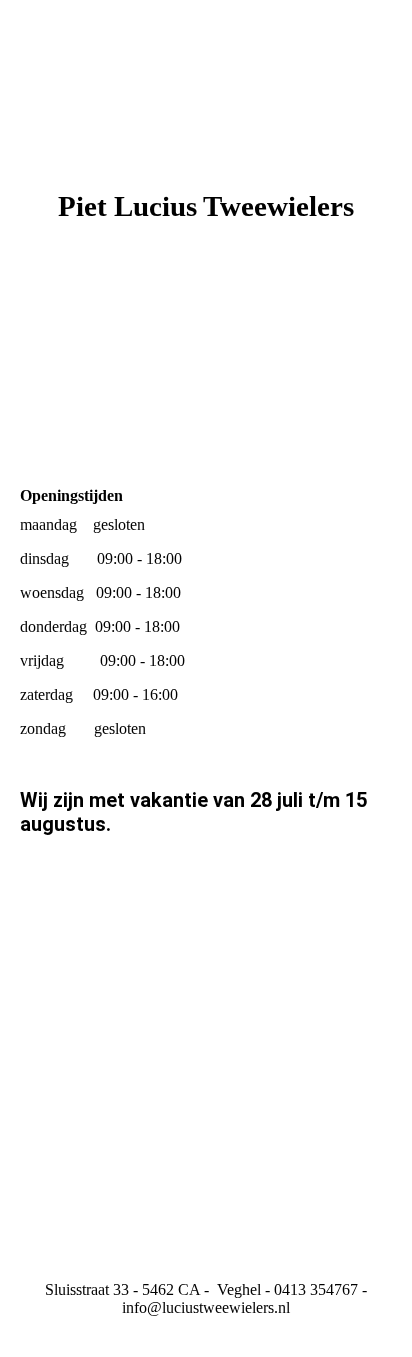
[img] (206, 377)
